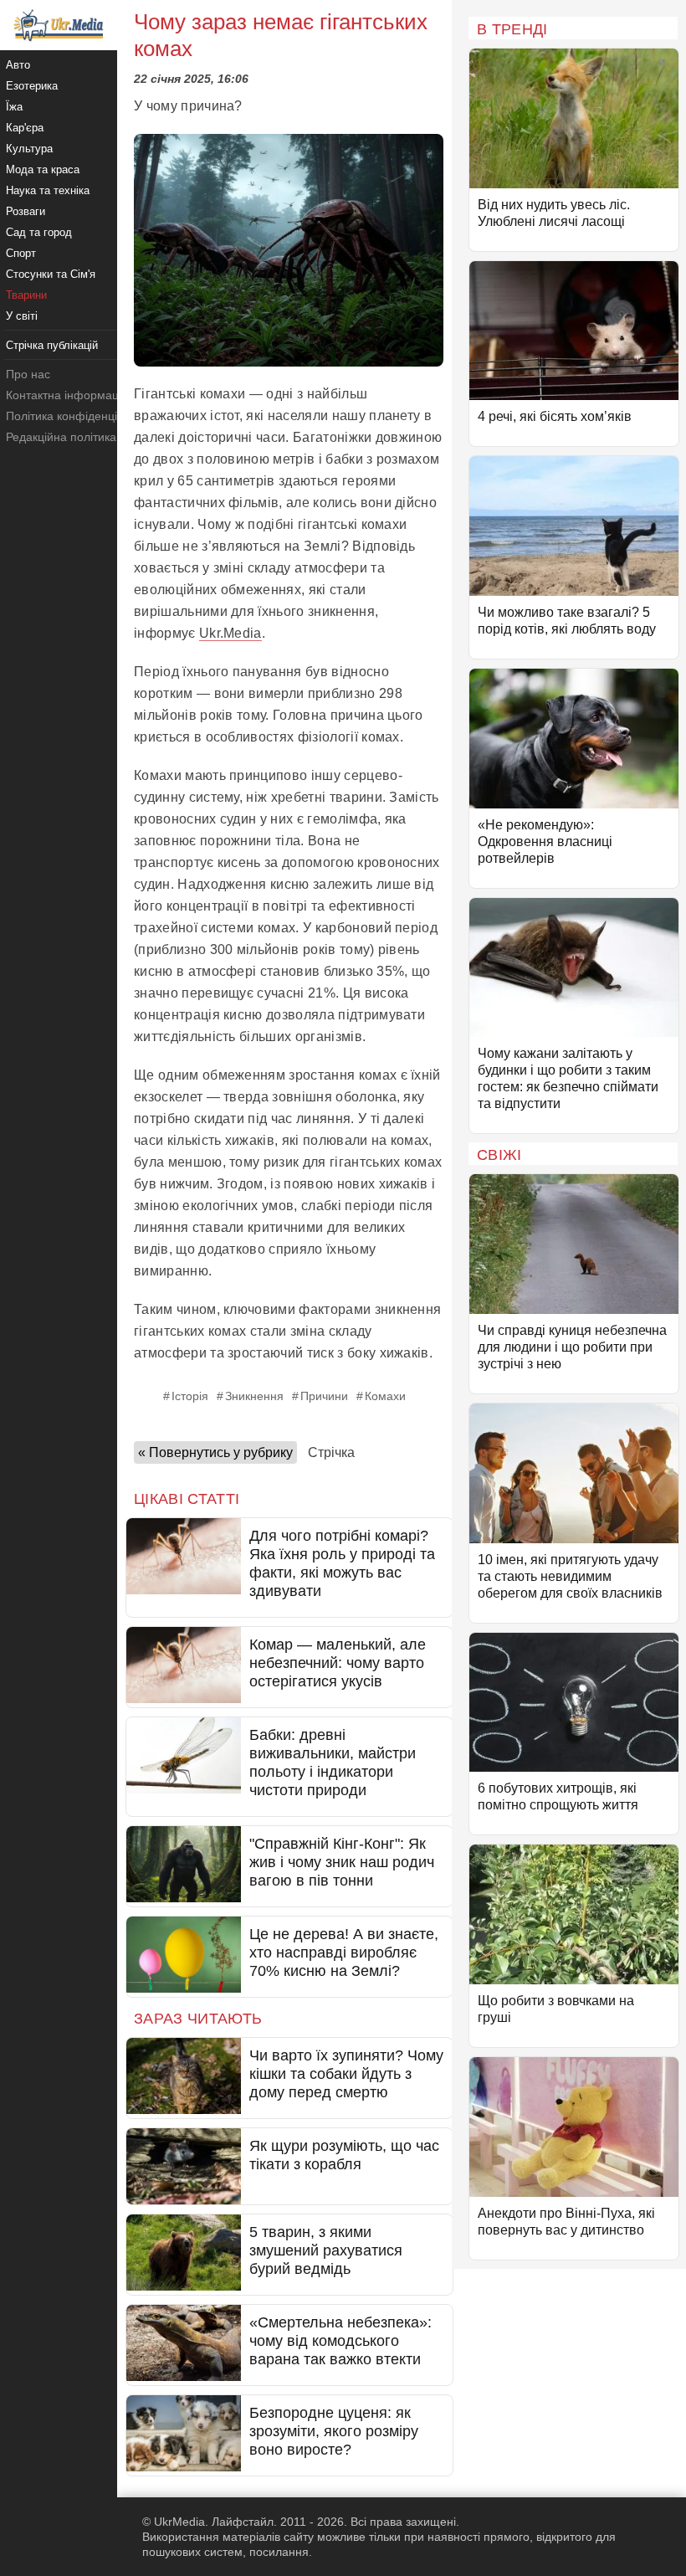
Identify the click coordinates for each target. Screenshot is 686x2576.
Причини (324, 1396)
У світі (22, 316)
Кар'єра (25, 128)
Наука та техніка (48, 190)
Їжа (14, 107)
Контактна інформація (67, 395)
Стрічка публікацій (52, 345)
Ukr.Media (230, 633)
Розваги (26, 211)
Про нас (28, 374)
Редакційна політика (61, 437)
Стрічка (331, 1452)
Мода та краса (43, 169)
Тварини (26, 295)
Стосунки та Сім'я (51, 274)
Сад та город (39, 232)
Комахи (385, 1396)
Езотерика (32, 86)
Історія (190, 1396)
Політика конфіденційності (78, 416)
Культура (29, 149)
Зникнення (254, 1396)
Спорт (21, 253)
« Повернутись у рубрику (215, 1452)
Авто (18, 65)
